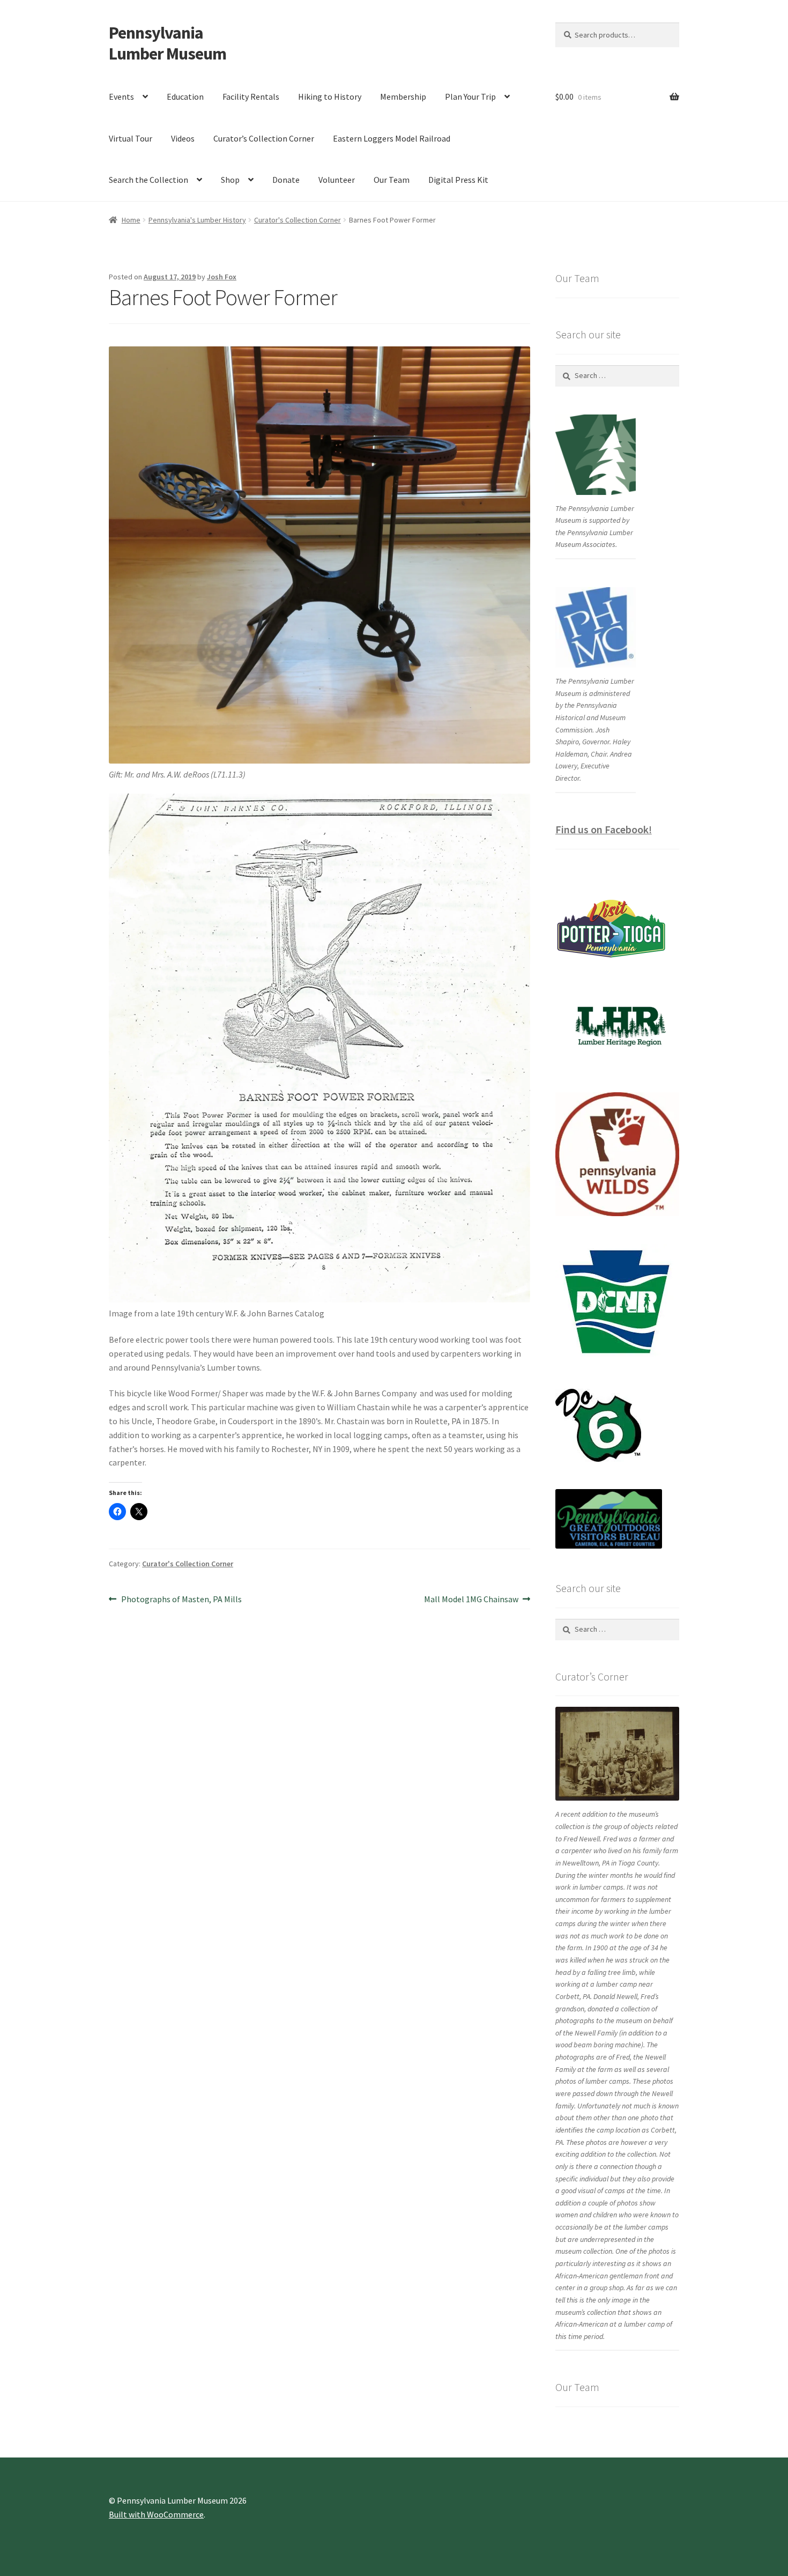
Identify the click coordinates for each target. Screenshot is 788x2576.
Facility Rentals (251, 97)
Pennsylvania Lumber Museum (168, 43)
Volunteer (337, 180)
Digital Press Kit (458, 180)
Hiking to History (330, 97)
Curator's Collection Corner (298, 220)
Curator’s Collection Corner (264, 138)
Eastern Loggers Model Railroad (392, 138)
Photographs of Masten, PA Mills (181, 1600)
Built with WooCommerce (156, 2514)
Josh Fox (222, 277)
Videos (183, 138)
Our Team (392, 180)
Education (185, 97)
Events (121, 97)
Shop (230, 180)
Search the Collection (148, 180)
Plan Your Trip (470, 97)
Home (131, 220)
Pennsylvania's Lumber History (197, 220)
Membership (403, 97)
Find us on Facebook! (604, 829)
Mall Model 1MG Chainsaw (471, 1600)
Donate (286, 180)
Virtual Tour (131, 138)
